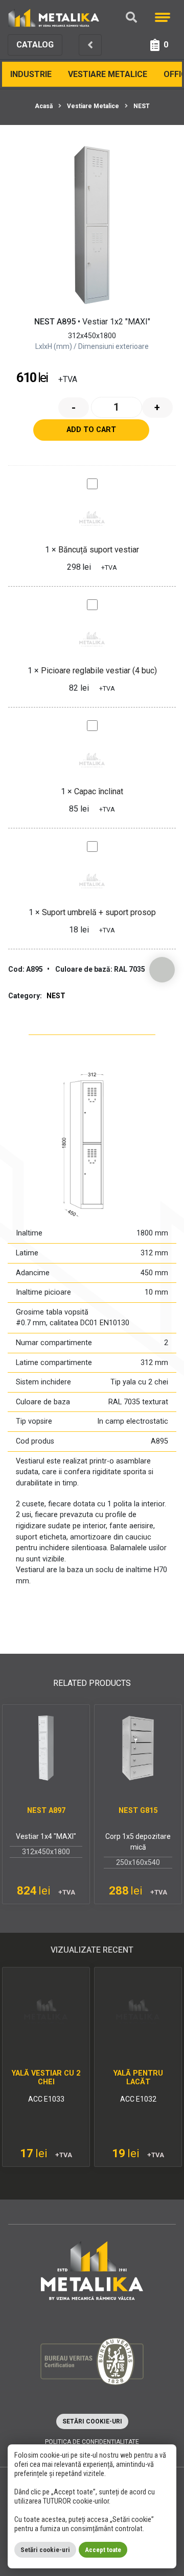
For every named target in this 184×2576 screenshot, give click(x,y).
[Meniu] (163, 17)
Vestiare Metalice (108, 74)
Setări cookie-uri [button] (92, 2421)
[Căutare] (131, 18)
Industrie (31, 74)
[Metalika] (54, 17)
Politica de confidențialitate (92, 2442)
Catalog (35, 45)
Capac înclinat (99, 791)
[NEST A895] (92, 225)
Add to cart (91, 430)
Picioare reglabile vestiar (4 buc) (99, 671)
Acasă (44, 106)
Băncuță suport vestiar (99, 550)
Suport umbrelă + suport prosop (99, 912)
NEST (142, 106)
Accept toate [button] (103, 2550)
